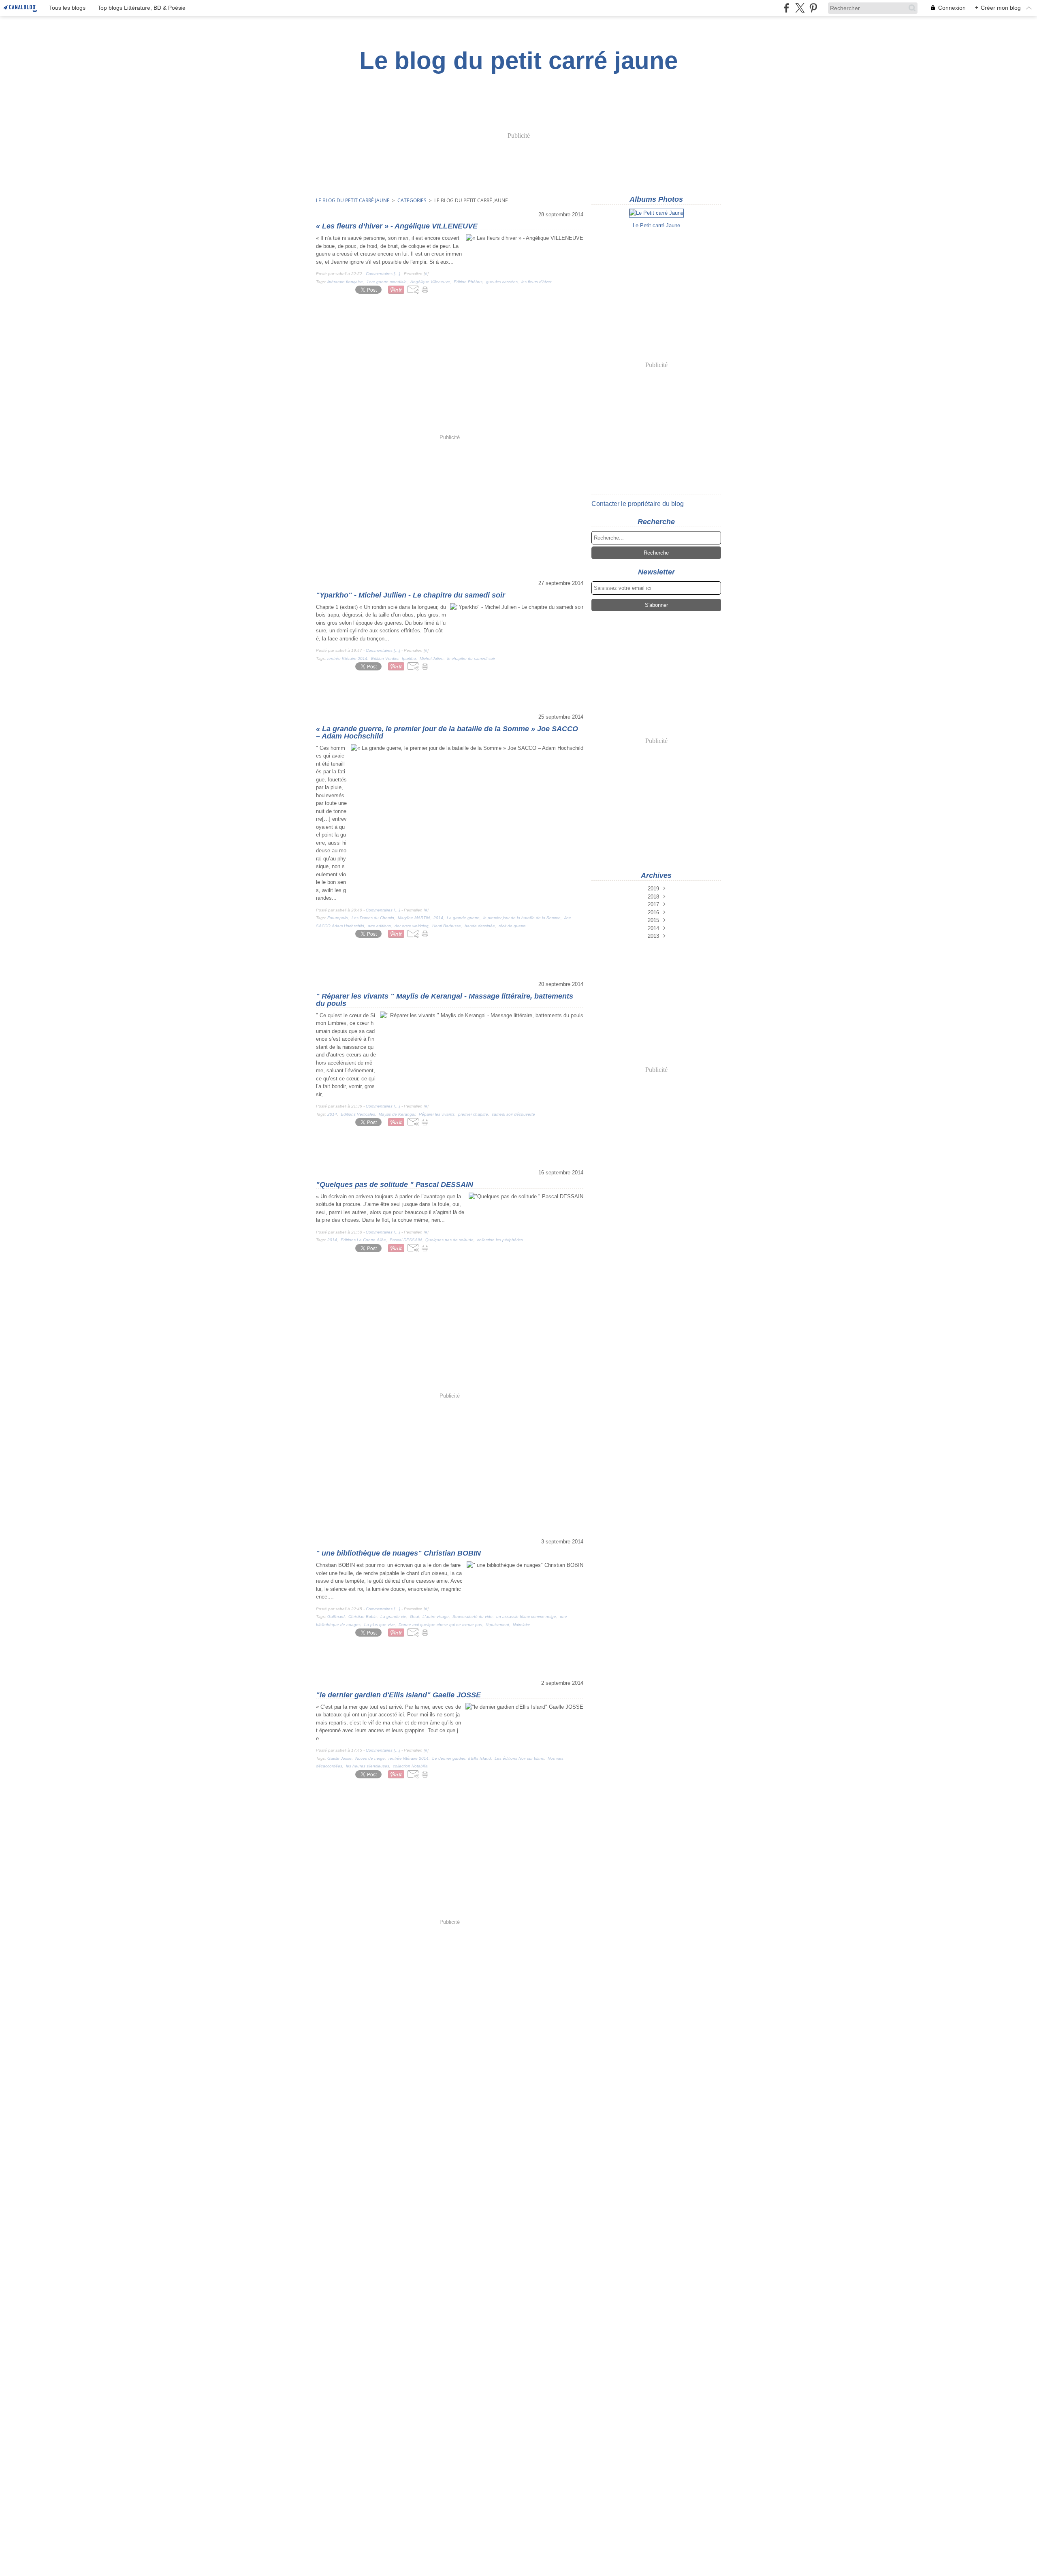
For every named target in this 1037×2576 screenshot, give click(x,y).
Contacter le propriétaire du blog (638, 504)
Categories (412, 200)
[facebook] (786, 8)
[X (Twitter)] (800, 8)
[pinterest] (813, 8)
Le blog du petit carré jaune (353, 200)
